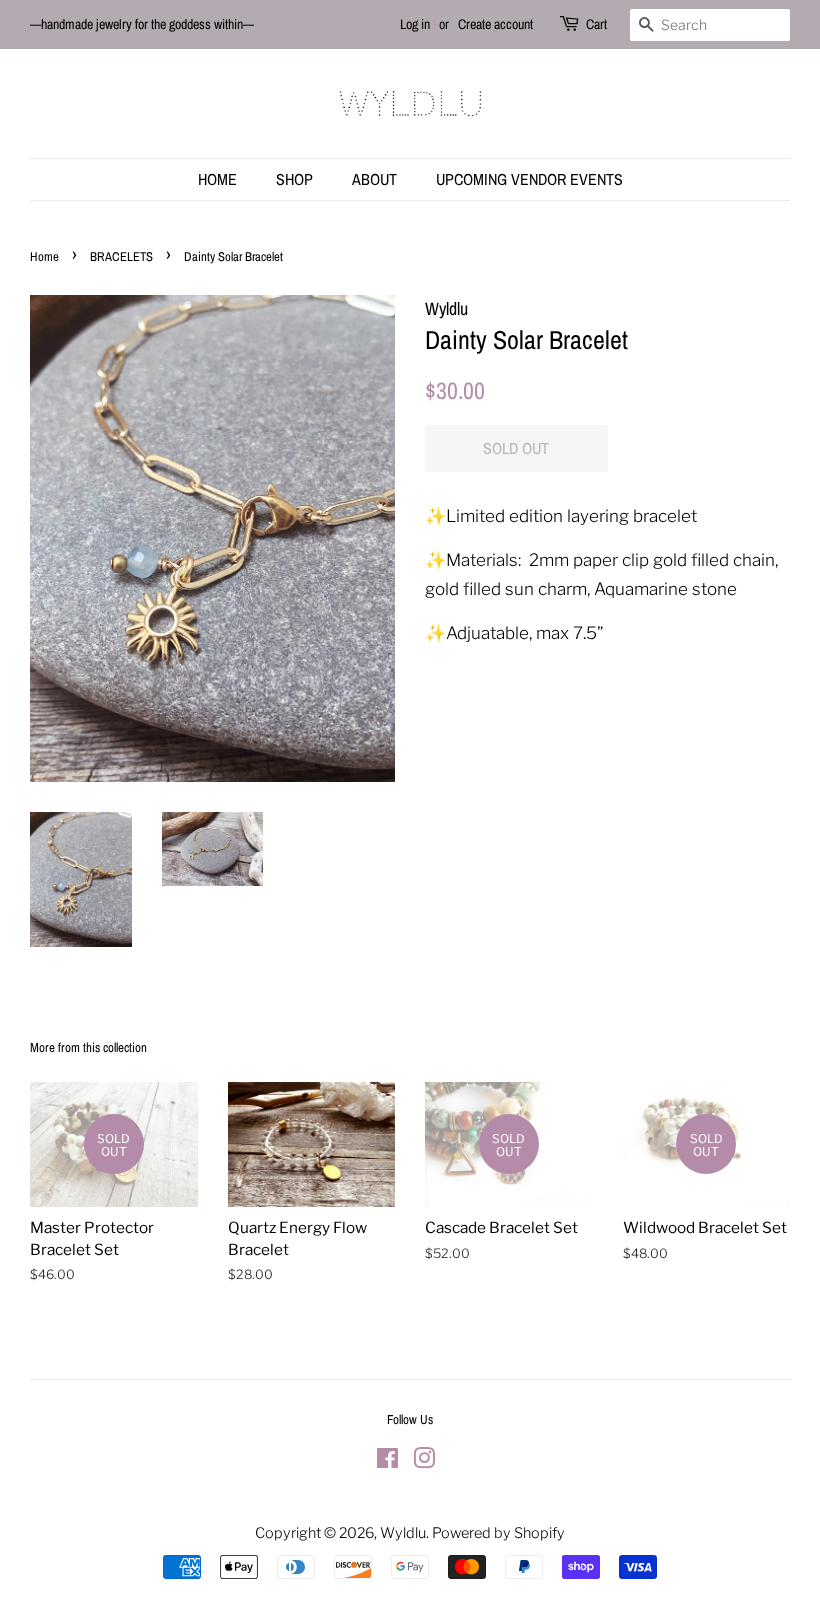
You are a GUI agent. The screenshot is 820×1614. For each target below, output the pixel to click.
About (374, 179)
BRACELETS (121, 256)
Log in (415, 24)
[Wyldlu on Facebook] (387, 1462)
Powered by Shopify (498, 1533)
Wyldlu (403, 1533)
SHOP (294, 179)
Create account (495, 24)
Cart (596, 24)
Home (217, 179)
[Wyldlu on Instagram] (424, 1462)
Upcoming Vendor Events (529, 179)
